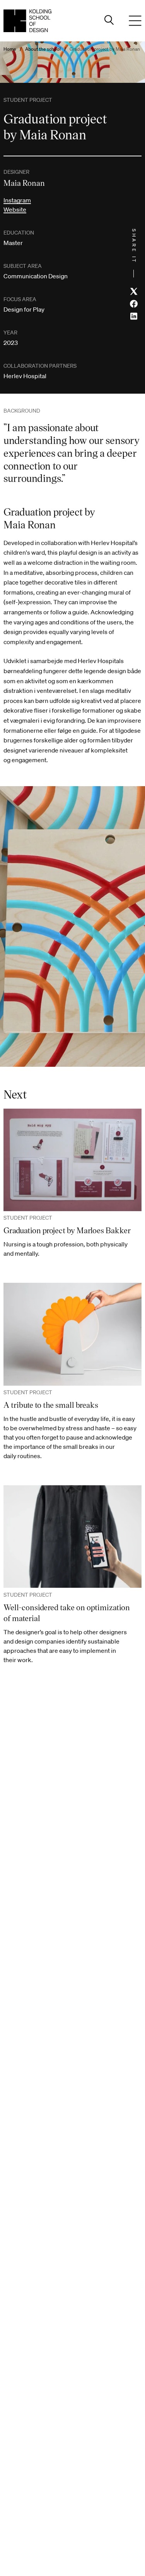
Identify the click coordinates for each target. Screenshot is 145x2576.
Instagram (17, 200)
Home (10, 49)
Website (15, 209)
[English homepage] (27, 21)
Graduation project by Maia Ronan (105, 49)
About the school (43, 49)
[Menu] (135, 21)
